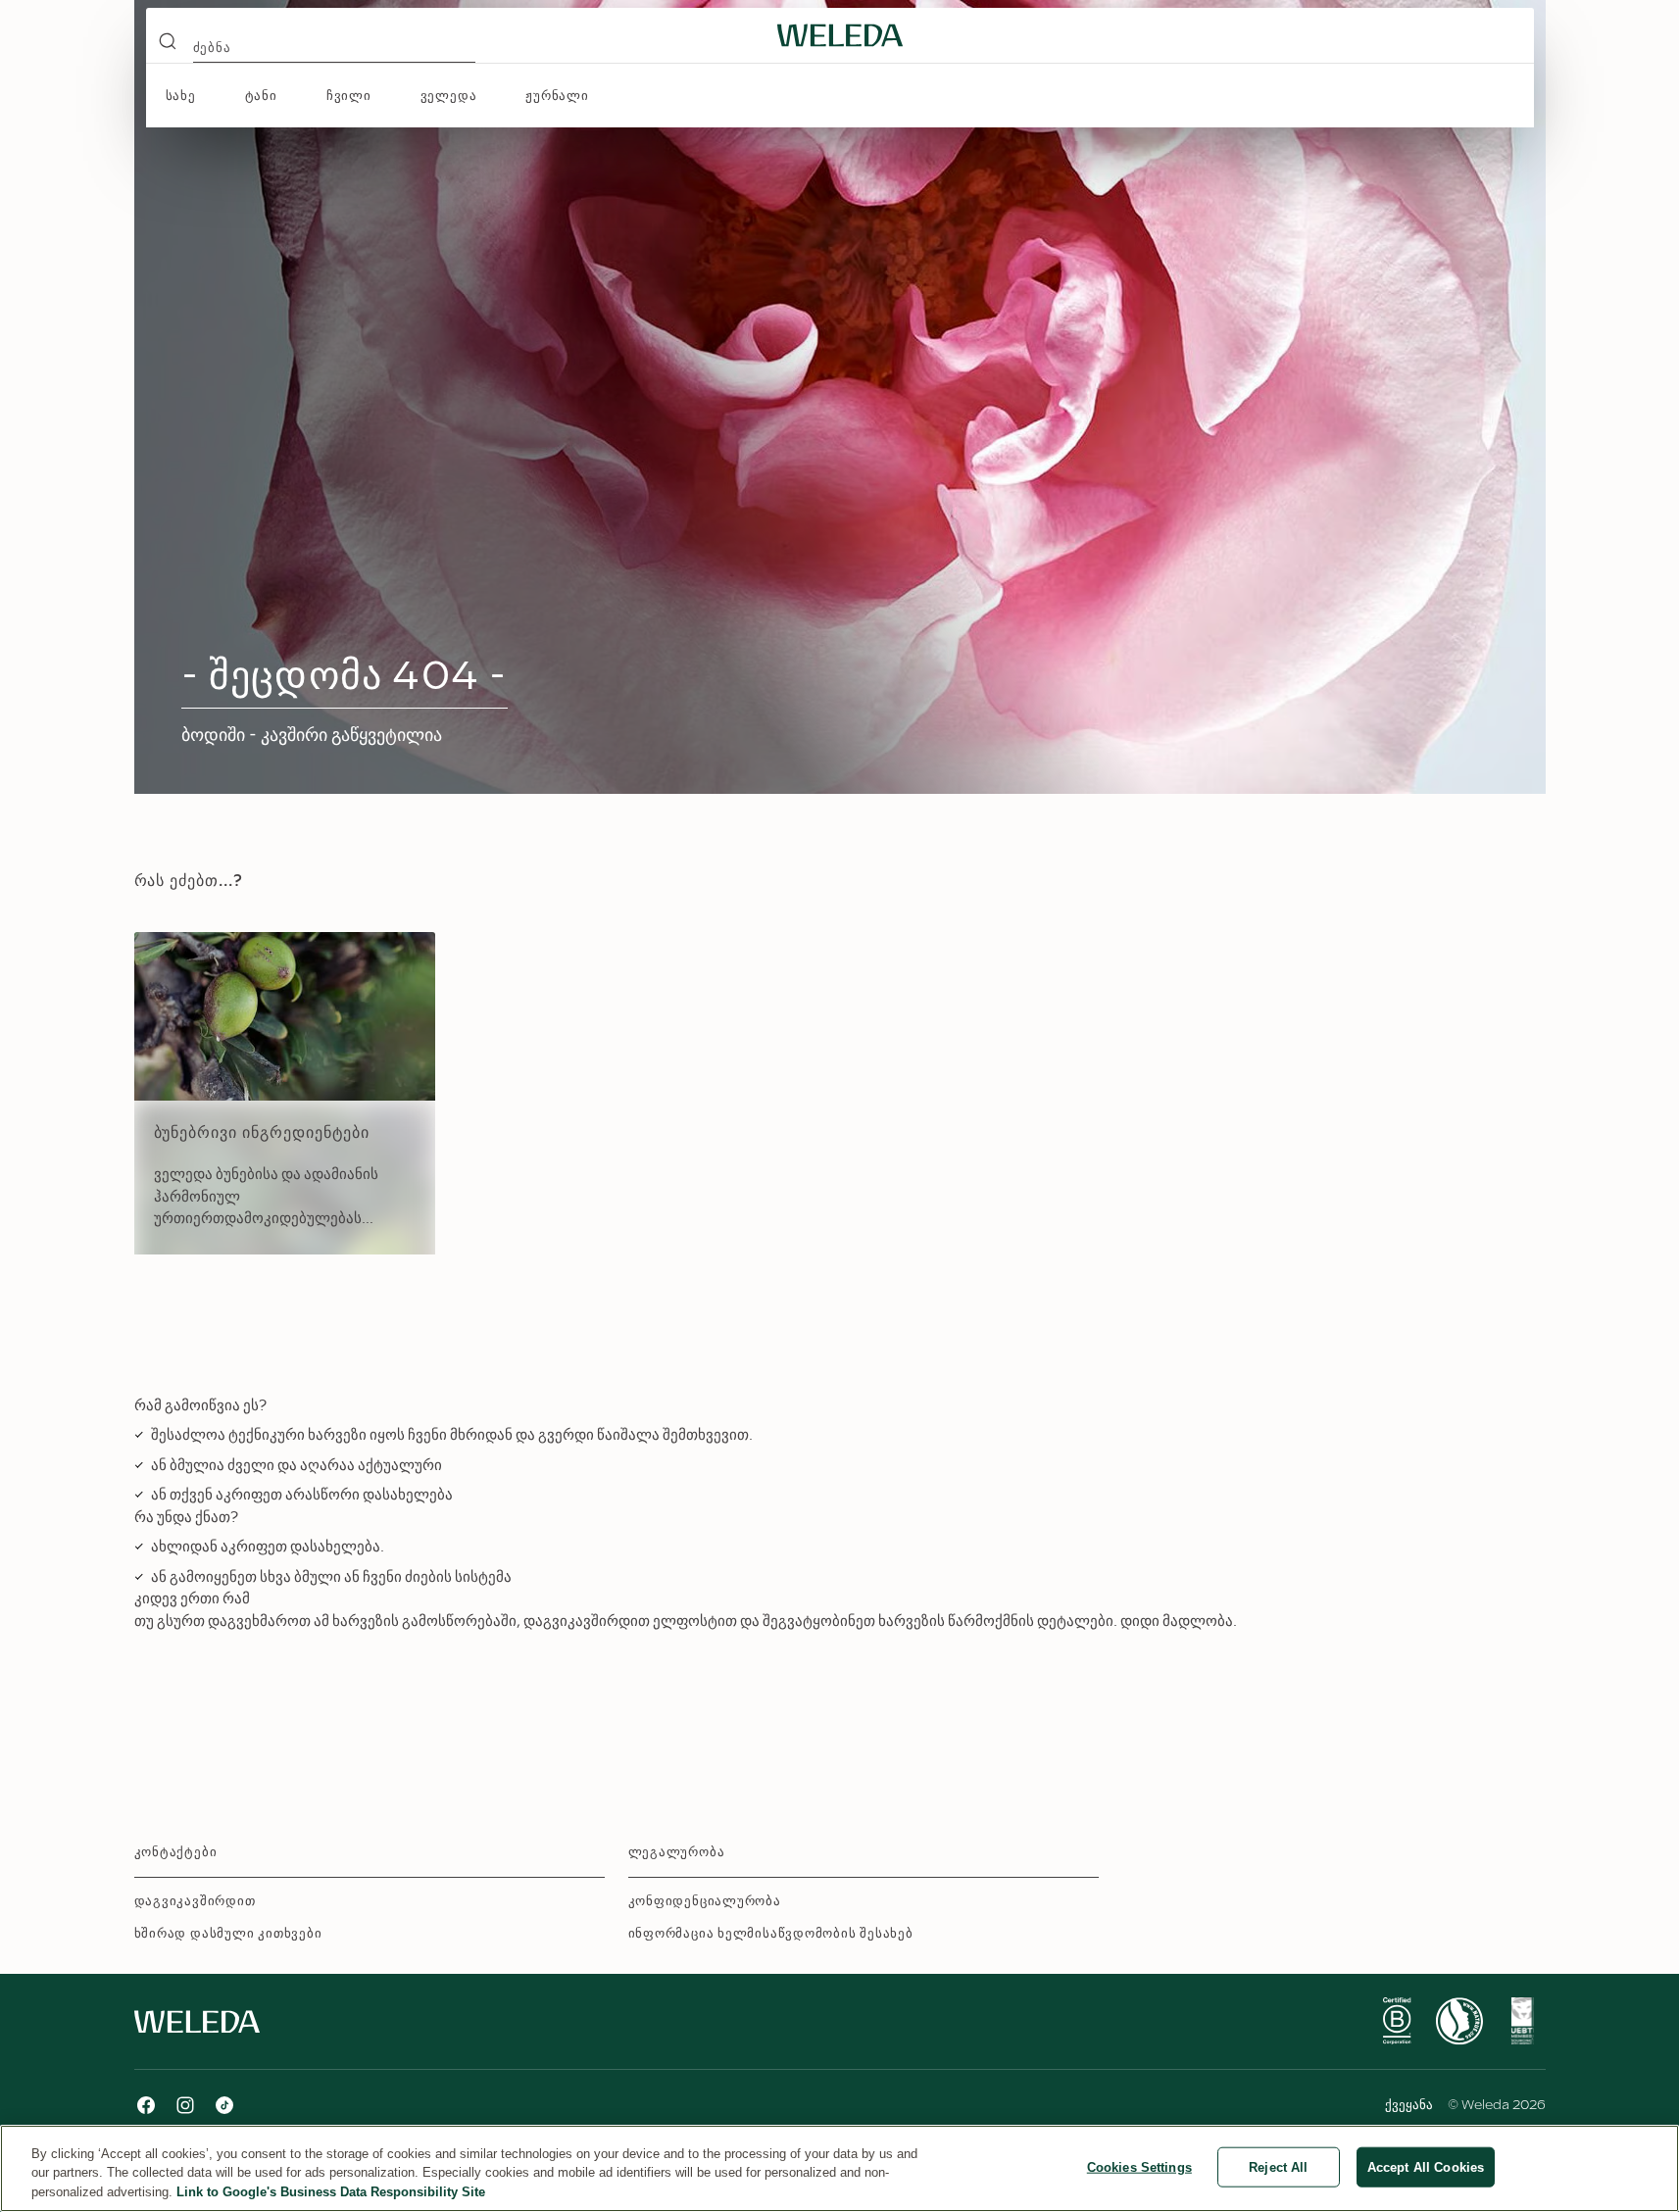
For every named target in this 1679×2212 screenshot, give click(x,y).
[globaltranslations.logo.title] (840, 35)
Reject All (1278, 2166)
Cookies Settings (1139, 2166)
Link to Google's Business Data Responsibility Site (331, 2192)
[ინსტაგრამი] (185, 2105)
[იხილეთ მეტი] (1397, 2021)
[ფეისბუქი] (146, 2105)
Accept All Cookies (1426, 2166)
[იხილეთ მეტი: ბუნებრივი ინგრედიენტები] (285, 1093)
